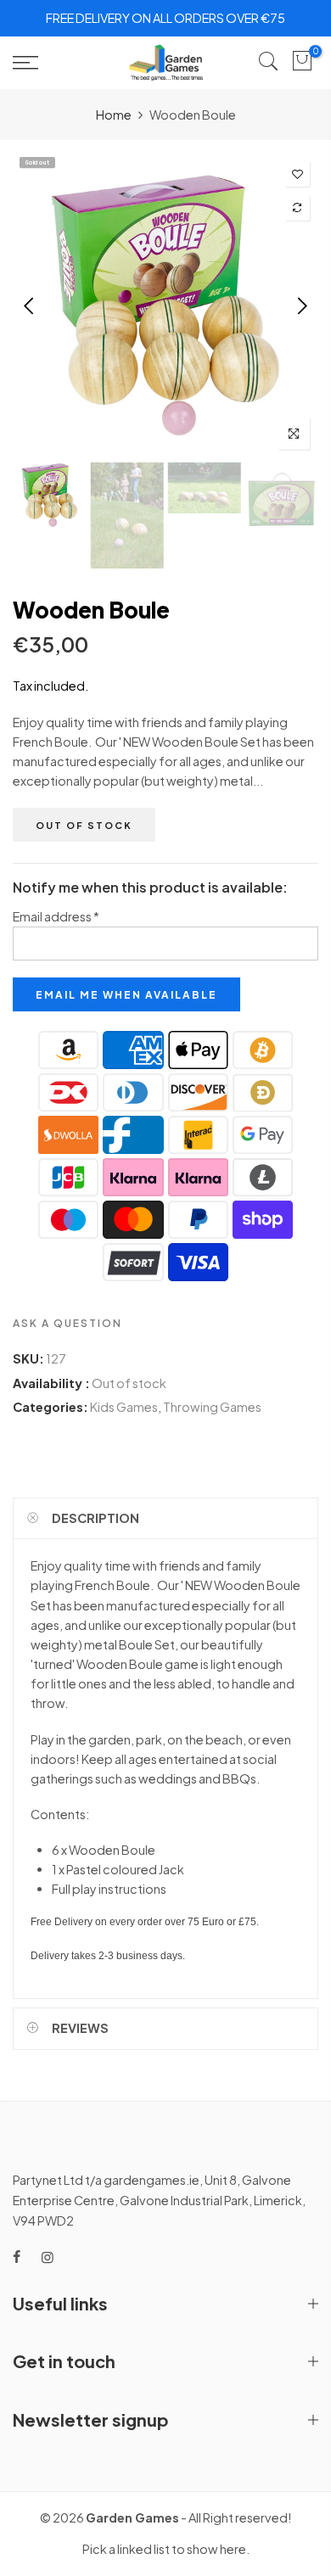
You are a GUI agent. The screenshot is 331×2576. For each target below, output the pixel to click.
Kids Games (124, 1407)
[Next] (301, 305)
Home (114, 115)
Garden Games (132, 2517)
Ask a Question (67, 1323)
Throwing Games (212, 1407)
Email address (56, 916)
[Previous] (30, 305)
